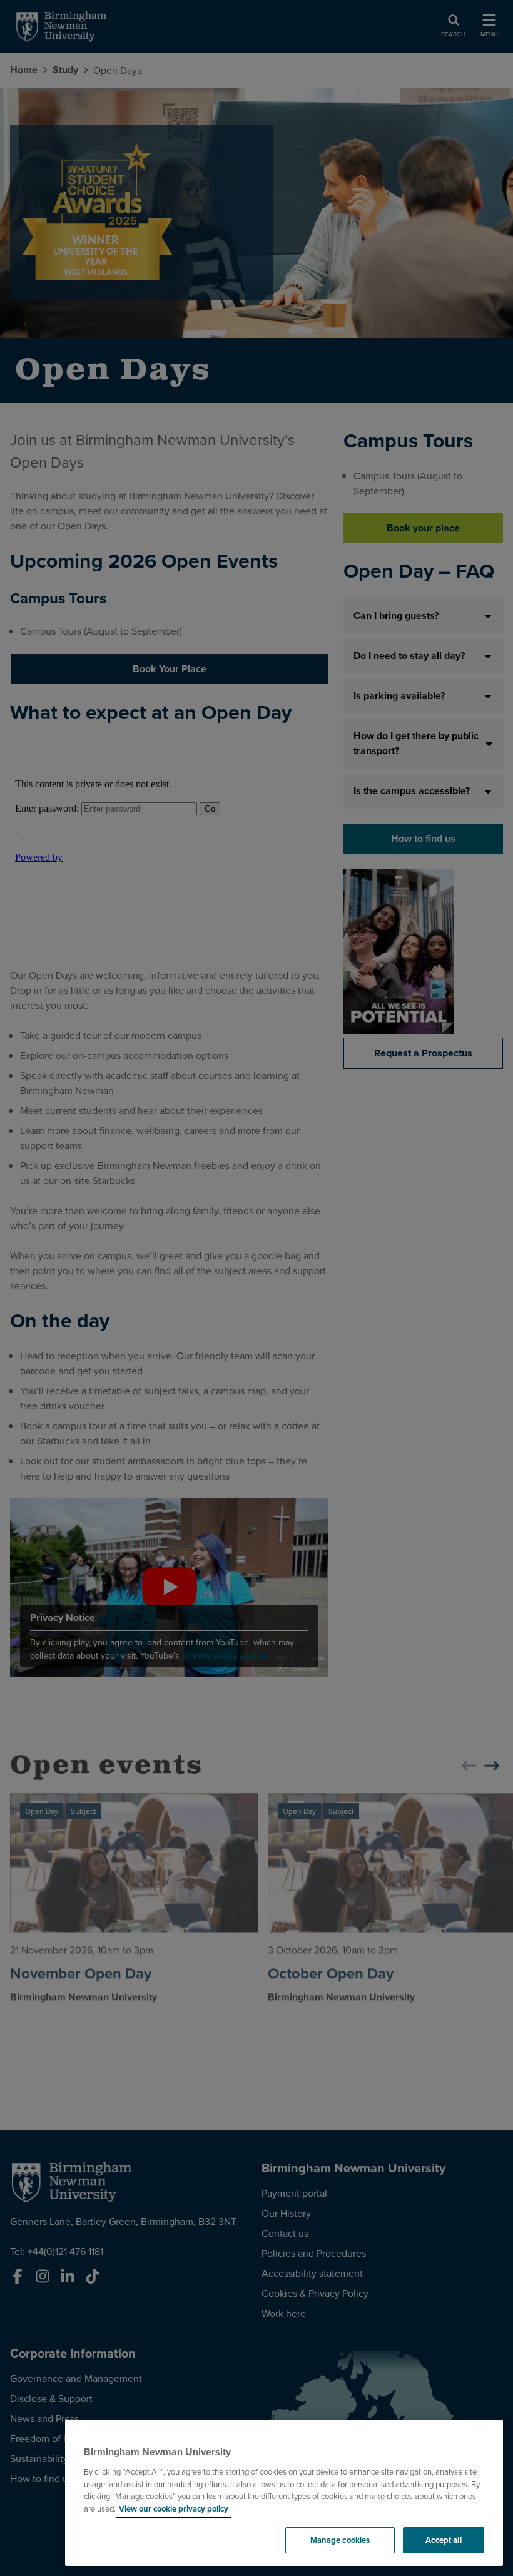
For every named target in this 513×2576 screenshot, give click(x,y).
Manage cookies (340, 2540)
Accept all (443, 2540)
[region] (284, 2493)
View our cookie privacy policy (174, 2509)
